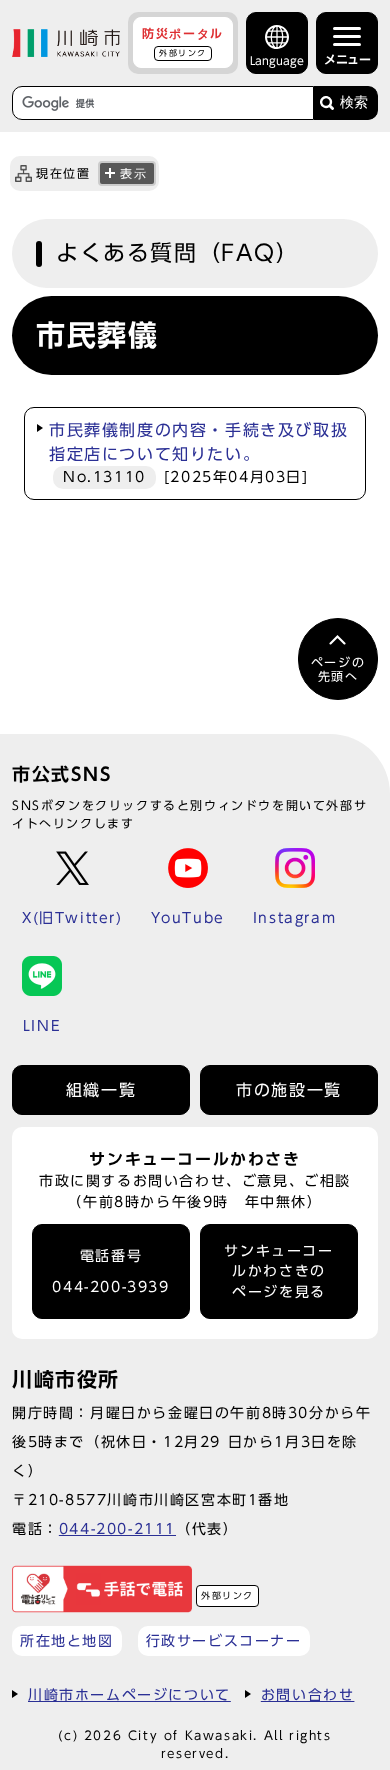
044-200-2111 (117, 1528)
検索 (354, 102)
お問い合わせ (308, 1694)
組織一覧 (101, 1090)
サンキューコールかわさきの (278, 1271)
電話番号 (110, 1271)
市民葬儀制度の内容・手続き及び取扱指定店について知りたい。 (198, 453)
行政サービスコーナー (224, 1640)
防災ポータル (183, 42)
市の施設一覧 (289, 1090)
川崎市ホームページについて (129, 1694)
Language (277, 60)
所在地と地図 (67, 1640)
